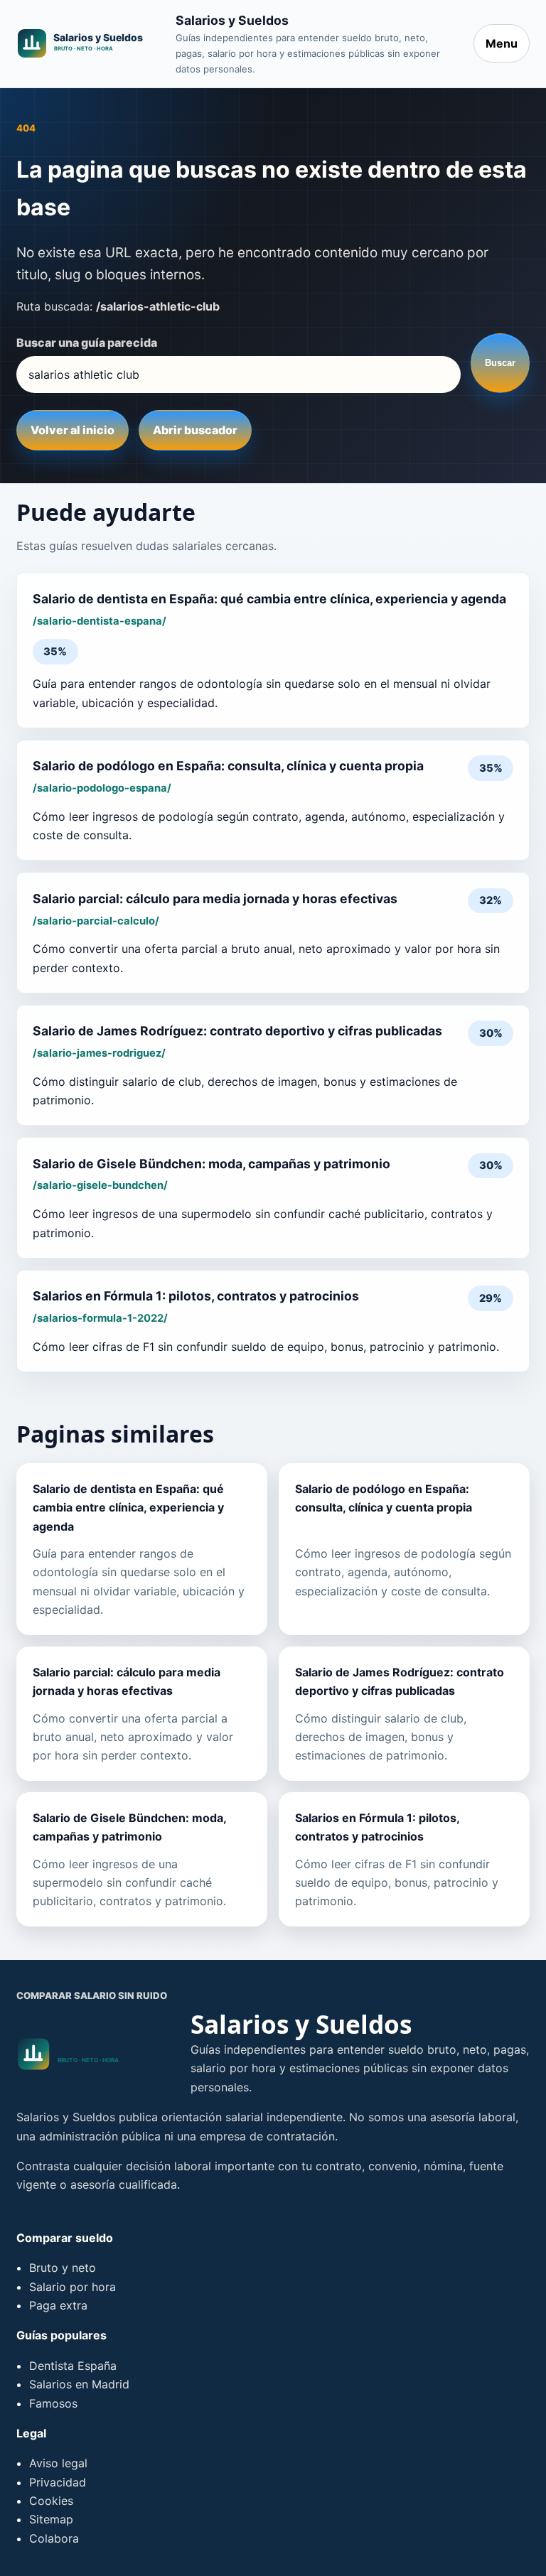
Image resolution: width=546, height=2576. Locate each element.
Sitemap (51, 2519)
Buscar (500, 363)
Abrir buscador (195, 430)
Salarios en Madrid (79, 2384)
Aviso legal (58, 2463)
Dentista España (73, 2366)
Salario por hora (73, 2287)
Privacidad (58, 2482)
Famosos (53, 2403)
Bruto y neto (63, 2268)
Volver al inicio (73, 430)
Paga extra (58, 2305)
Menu (502, 43)
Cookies (51, 2501)
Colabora (54, 2538)
